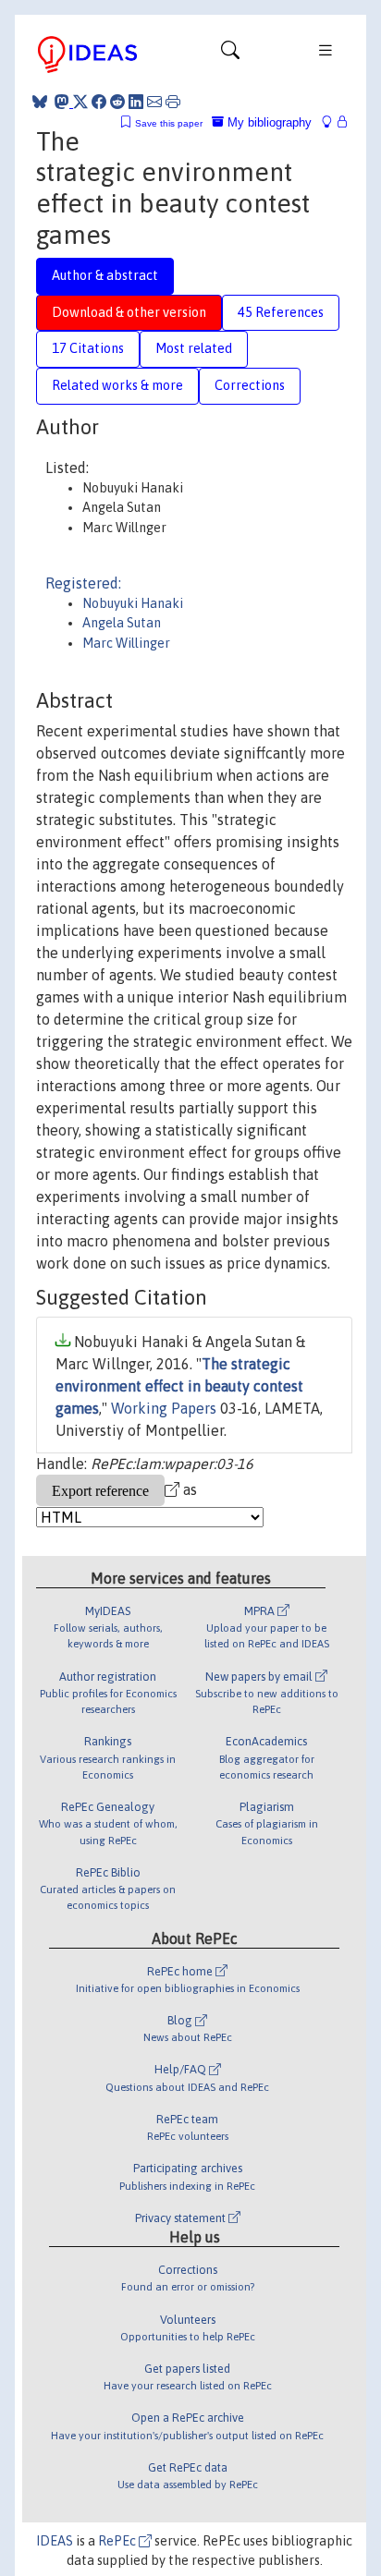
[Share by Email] (154, 102)
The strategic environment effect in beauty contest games (179, 1386)
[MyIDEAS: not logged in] (332, 122)
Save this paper (169, 123)
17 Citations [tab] (88, 348)
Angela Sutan (122, 623)
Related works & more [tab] (117, 385)
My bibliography (268, 122)
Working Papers (164, 1408)
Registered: (83, 583)
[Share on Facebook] (99, 102)
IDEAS (55, 2541)
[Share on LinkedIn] (136, 102)
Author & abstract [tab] (105, 275)
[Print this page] (173, 102)
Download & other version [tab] (129, 312)
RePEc (118, 2541)
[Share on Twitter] (80, 102)
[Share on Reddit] (117, 102)
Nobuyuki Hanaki (133, 603)
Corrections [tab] (250, 385)
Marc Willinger (126, 643)
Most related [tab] (194, 348)
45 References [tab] (281, 312)
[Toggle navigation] (230, 55)
